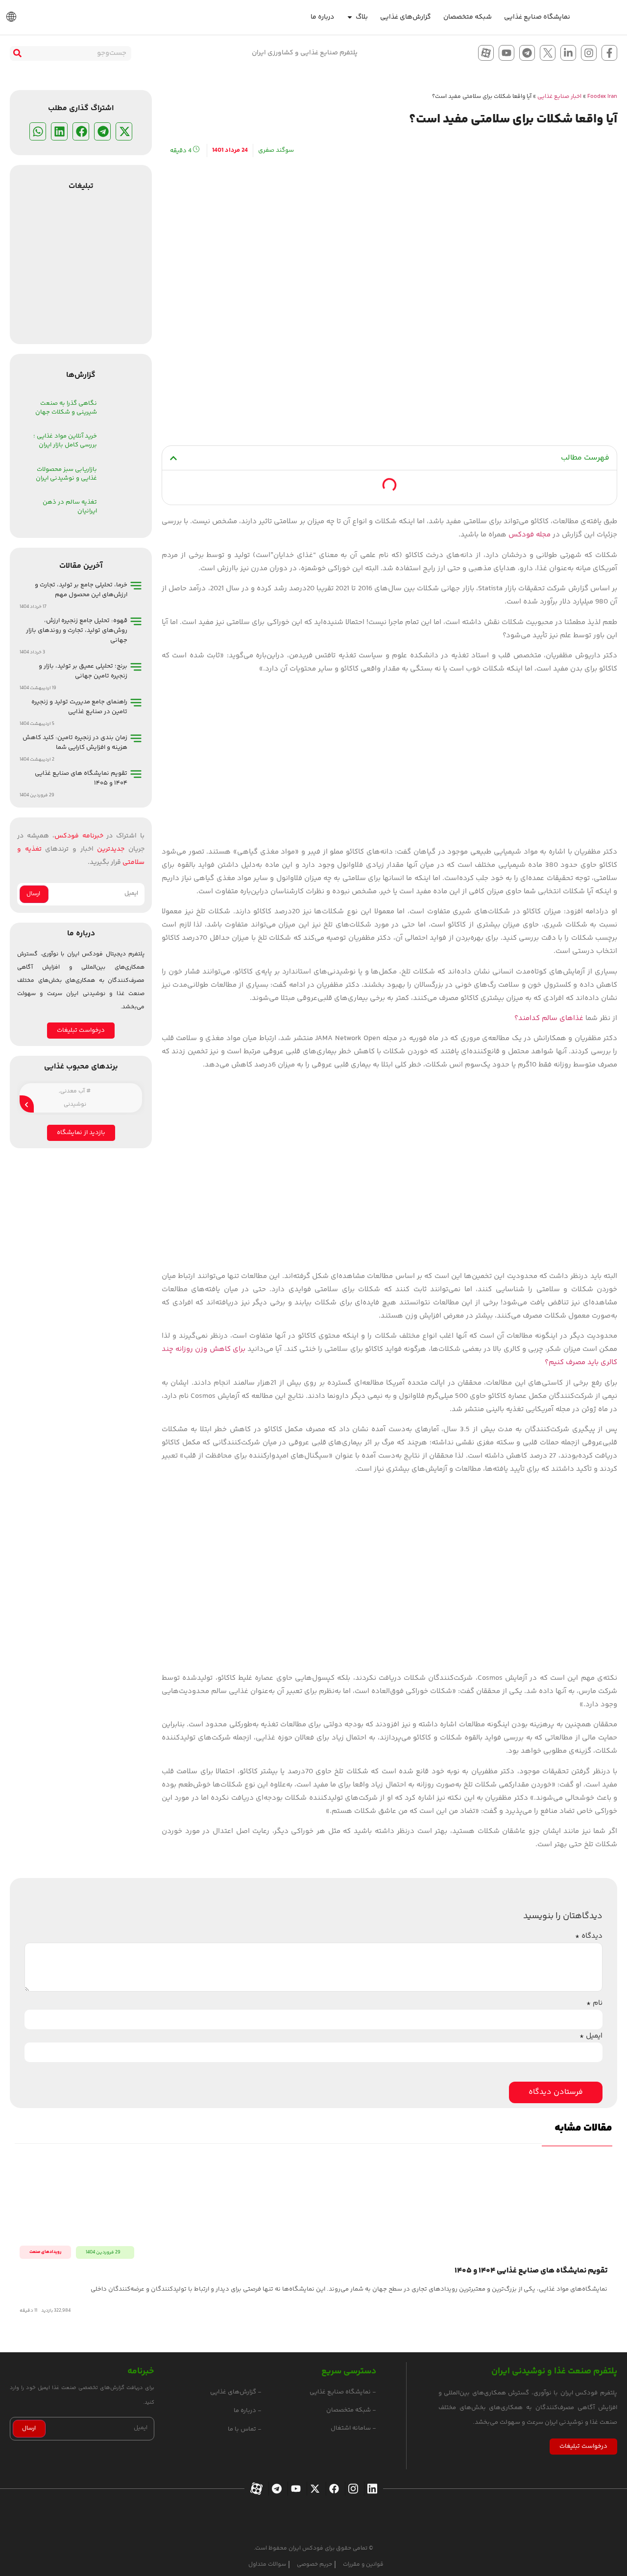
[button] (173, 458)
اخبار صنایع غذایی (559, 97)
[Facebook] (333, 2489)
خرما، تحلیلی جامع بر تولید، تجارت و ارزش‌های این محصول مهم (81, 590)
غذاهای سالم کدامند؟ (549, 1018)
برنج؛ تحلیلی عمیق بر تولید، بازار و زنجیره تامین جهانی (83, 671)
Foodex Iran (602, 97)
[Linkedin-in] (568, 53)
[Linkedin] (371, 2489)
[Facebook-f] (609, 53)
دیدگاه (589, 1936)
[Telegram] (527, 53)
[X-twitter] (314, 2489)
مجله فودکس (530, 535)
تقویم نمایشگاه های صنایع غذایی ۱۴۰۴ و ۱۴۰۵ (531, 2271)
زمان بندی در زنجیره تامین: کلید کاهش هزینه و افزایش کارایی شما (75, 743)
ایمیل (591, 2036)
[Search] (17, 53)
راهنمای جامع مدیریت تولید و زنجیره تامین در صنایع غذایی (79, 707)
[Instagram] (589, 53)
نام (594, 2003)
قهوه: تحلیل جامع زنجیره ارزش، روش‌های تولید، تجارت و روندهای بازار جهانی (77, 630)
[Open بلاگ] (350, 17)
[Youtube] (506, 53)
